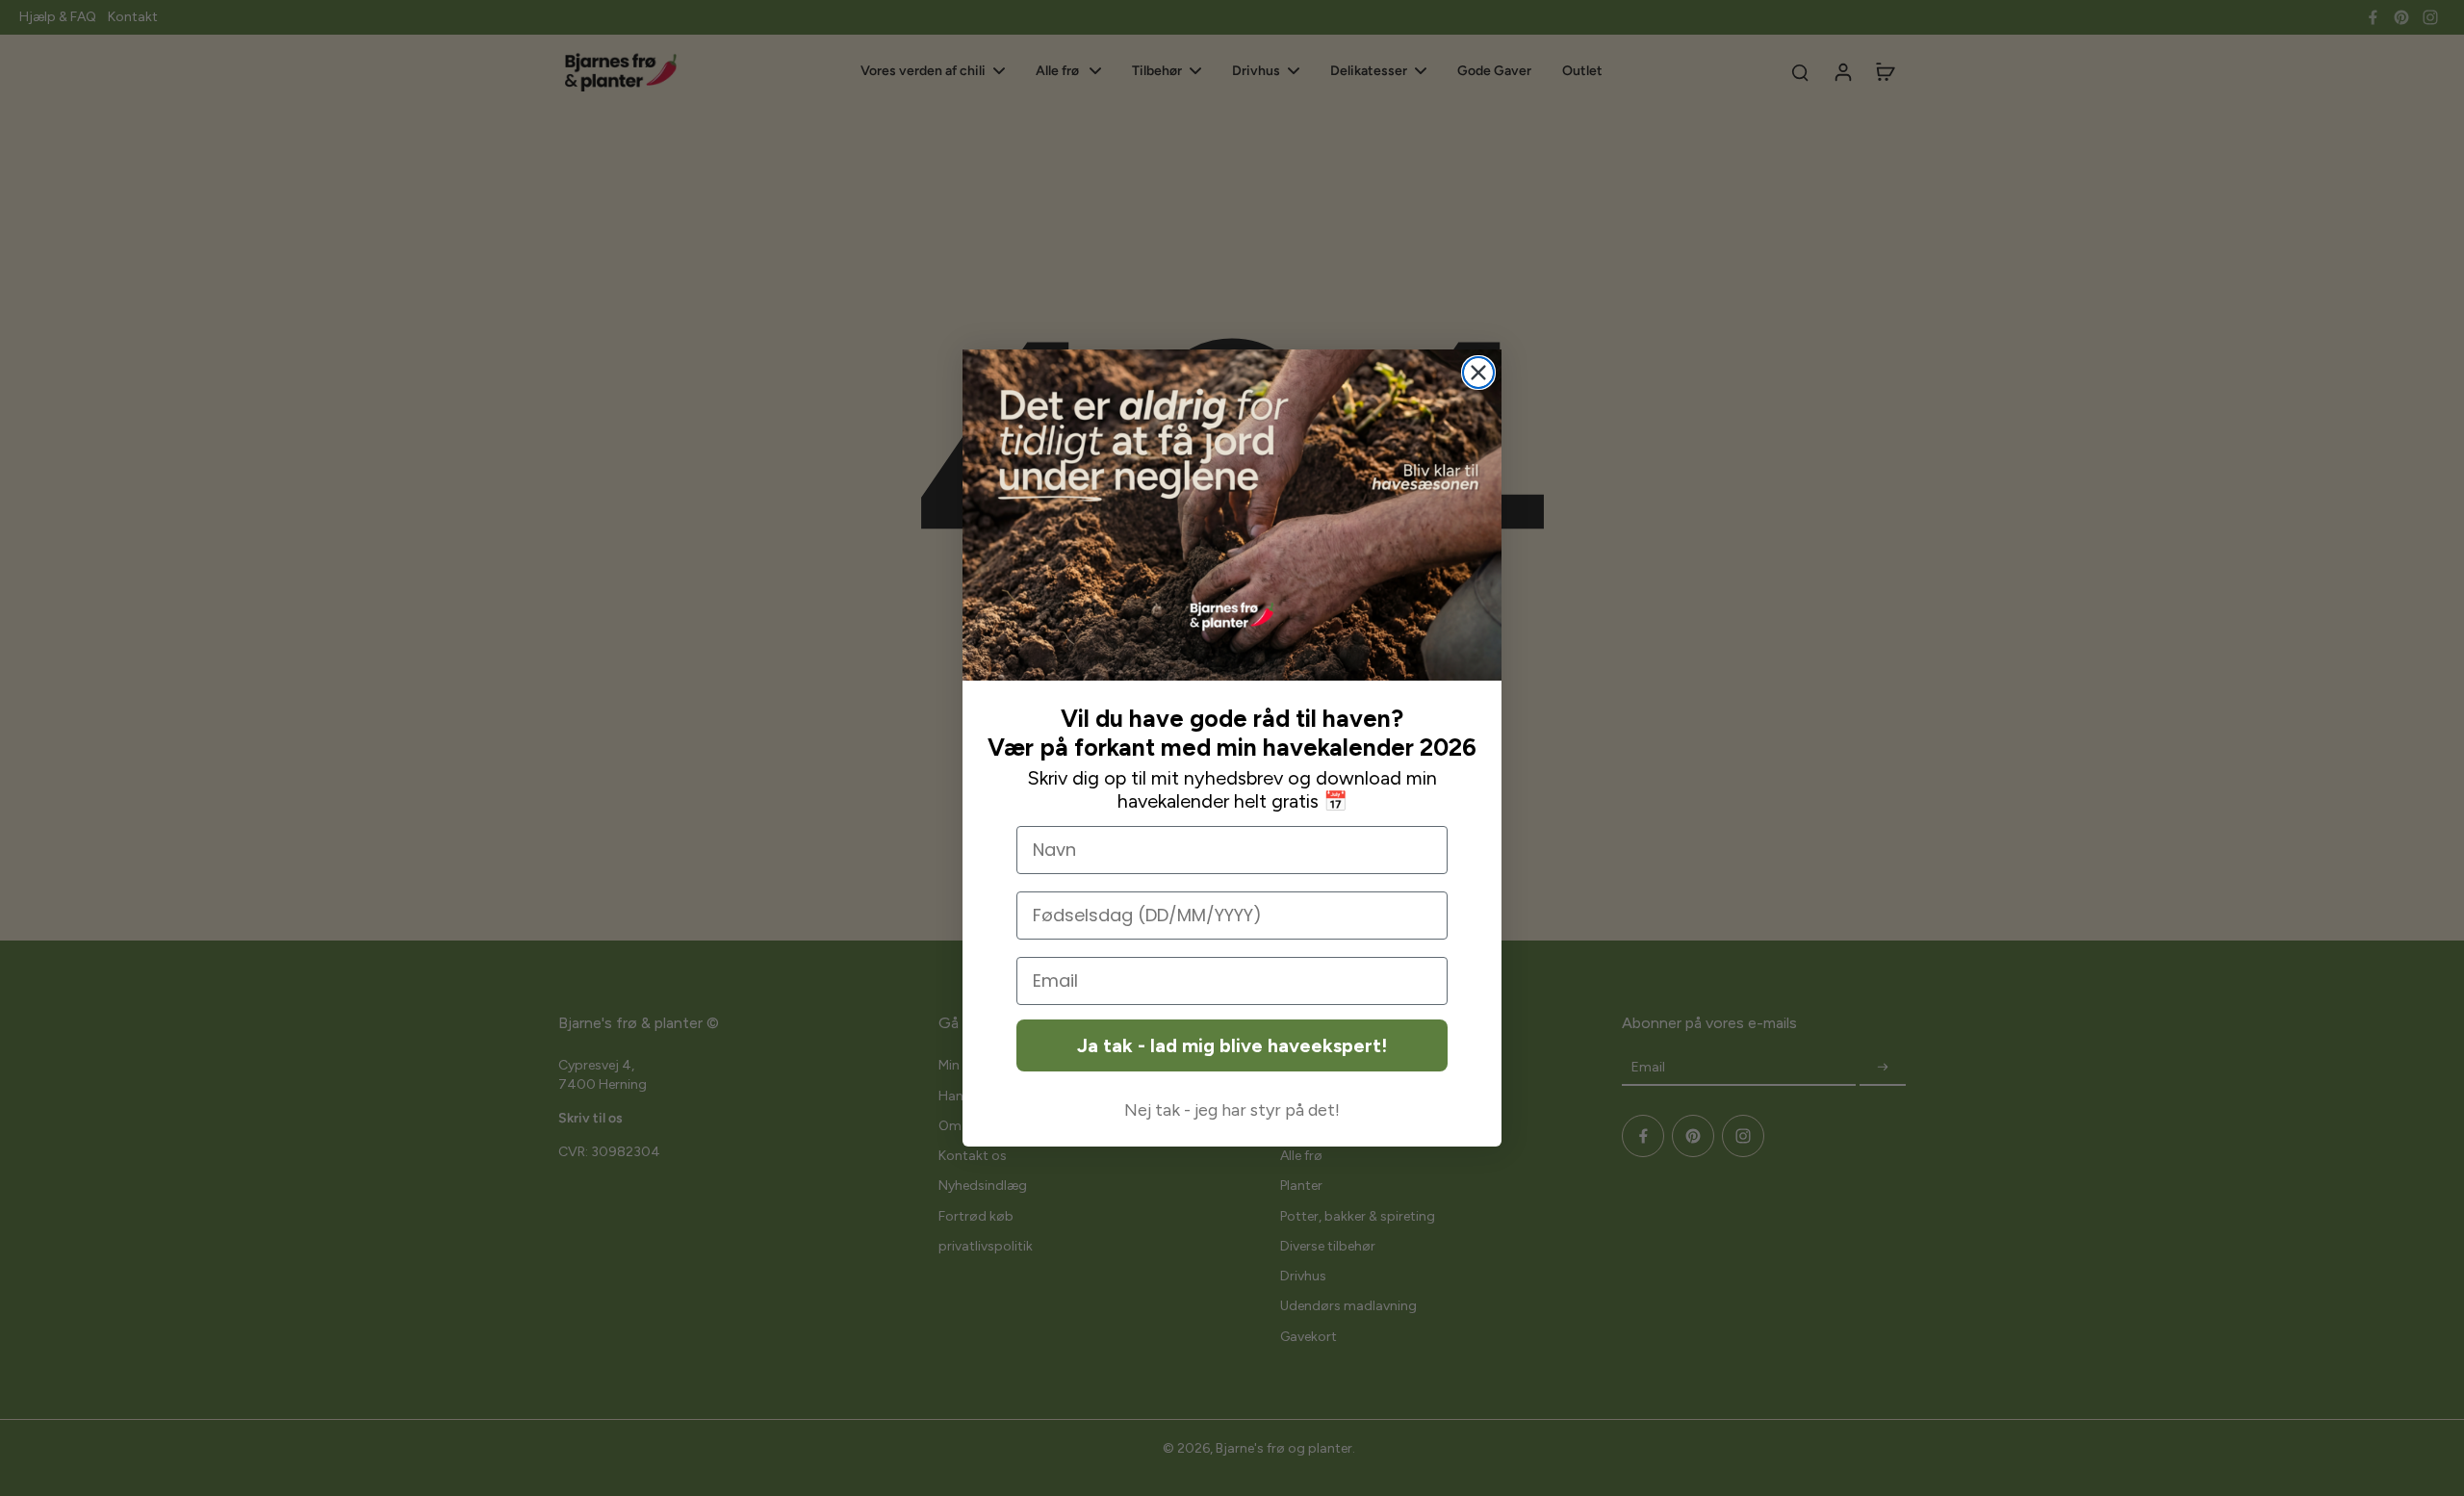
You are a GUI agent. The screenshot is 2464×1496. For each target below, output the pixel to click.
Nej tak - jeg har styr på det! (1232, 1110)
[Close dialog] (1478, 373)
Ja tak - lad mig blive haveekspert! (1232, 1045)
